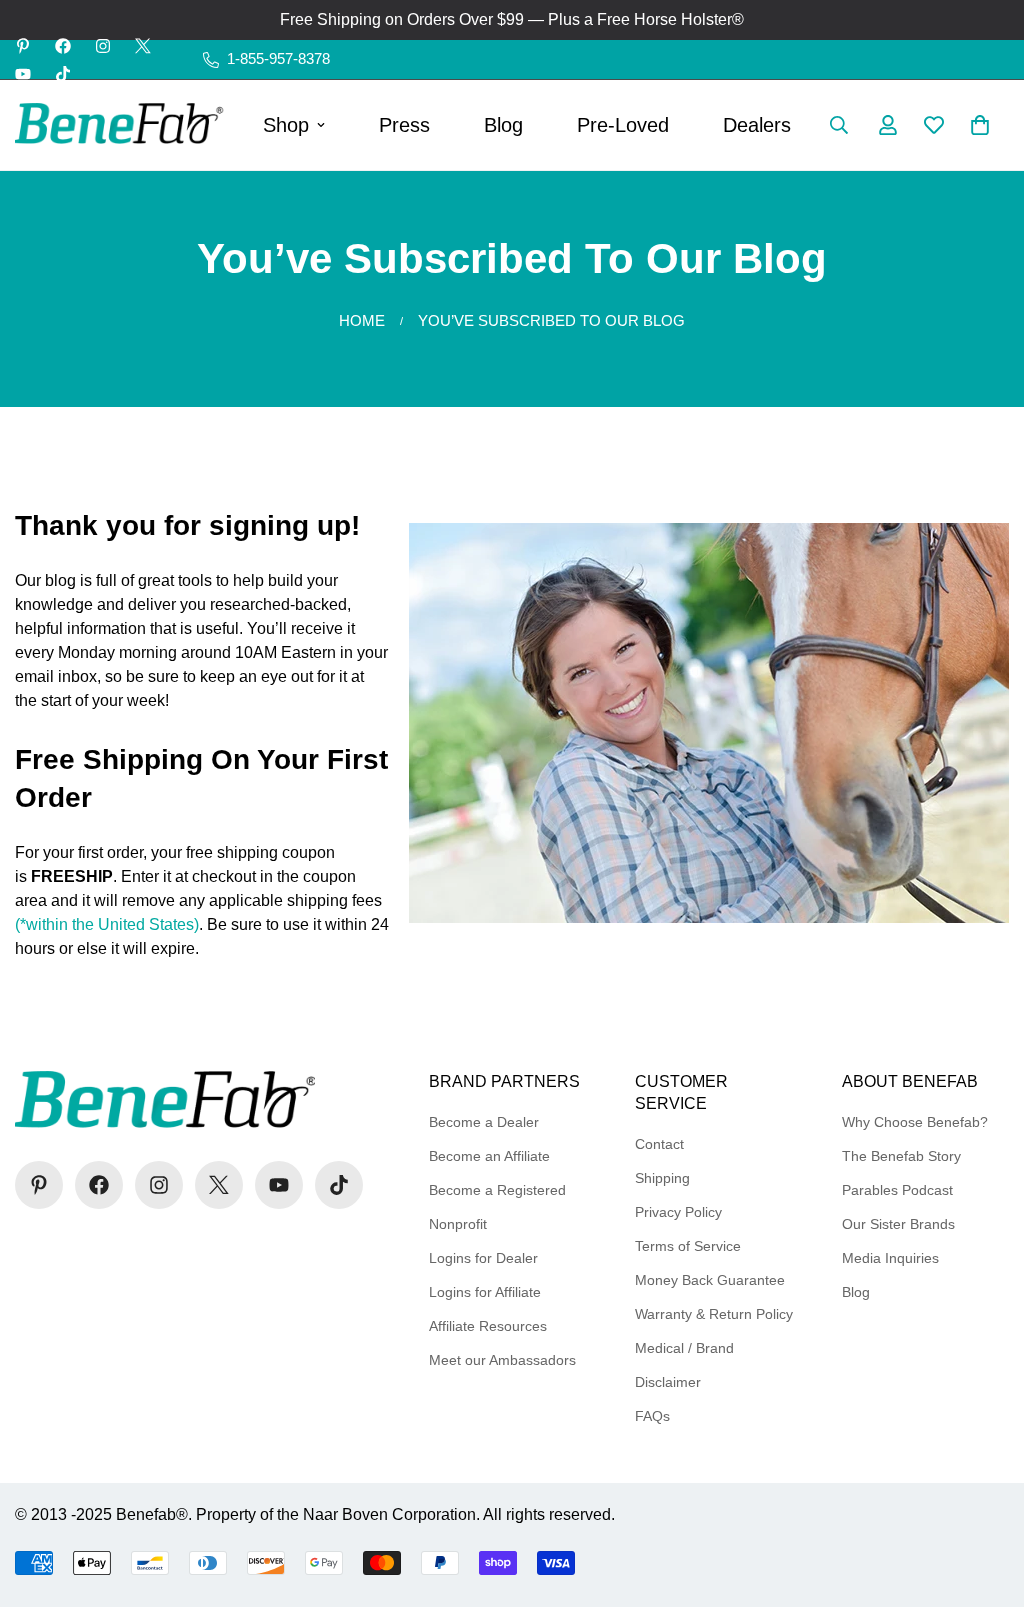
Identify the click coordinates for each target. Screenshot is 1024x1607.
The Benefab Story (901, 1156)
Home (362, 320)
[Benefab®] (120, 125)
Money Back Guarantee (710, 1280)
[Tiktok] (63, 74)
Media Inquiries (890, 1258)
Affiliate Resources (488, 1326)
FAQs (652, 1416)
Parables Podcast (897, 1190)
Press (404, 125)
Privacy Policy (678, 1212)
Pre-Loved (623, 125)
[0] (980, 125)
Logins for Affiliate (485, 1292)
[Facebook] (63, 46)
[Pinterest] (23, 46)
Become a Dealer (484, 1122)
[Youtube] (23, 74)
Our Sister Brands (898, 1224)
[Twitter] (143, 46)
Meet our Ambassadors (502, 1360)
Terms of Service (688, 1246)
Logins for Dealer (483, 1258)
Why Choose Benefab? (915, 1122)
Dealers (757, 125)
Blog (503, 125)
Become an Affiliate (489, 1156)
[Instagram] (103, 46)
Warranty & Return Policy (714, 1314)
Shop (286, 125)
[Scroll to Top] (985, 1498)
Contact (659, 1144)
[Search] (839, 125)
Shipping (662, 1178)
